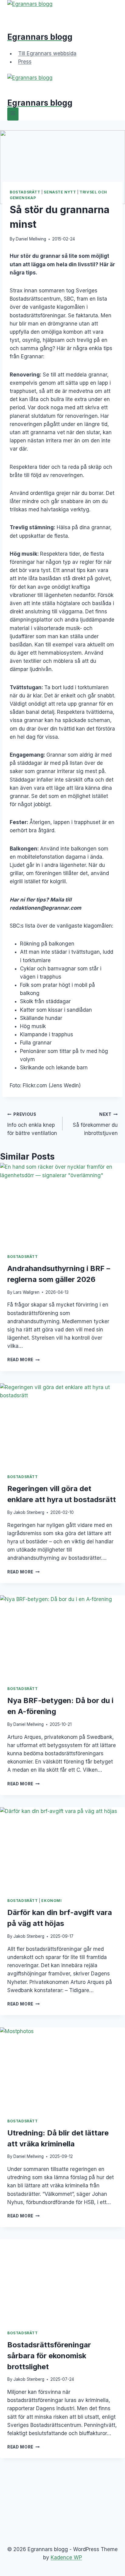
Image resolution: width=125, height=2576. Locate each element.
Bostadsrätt (25, 192)
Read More (24, 1360)
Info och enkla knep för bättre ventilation (32, 1124)
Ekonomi (51, 1901)
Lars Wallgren (26, 1292)
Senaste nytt (60, 192)
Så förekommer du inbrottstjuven (95, 1124)
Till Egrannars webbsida (47, 53)
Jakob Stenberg (29, 1512)
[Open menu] (13, 114)
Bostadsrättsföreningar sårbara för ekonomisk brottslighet (49, 2356)
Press (25, 62)
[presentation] (62, 1205)
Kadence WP (66, 2557)
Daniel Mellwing (31, 239)
